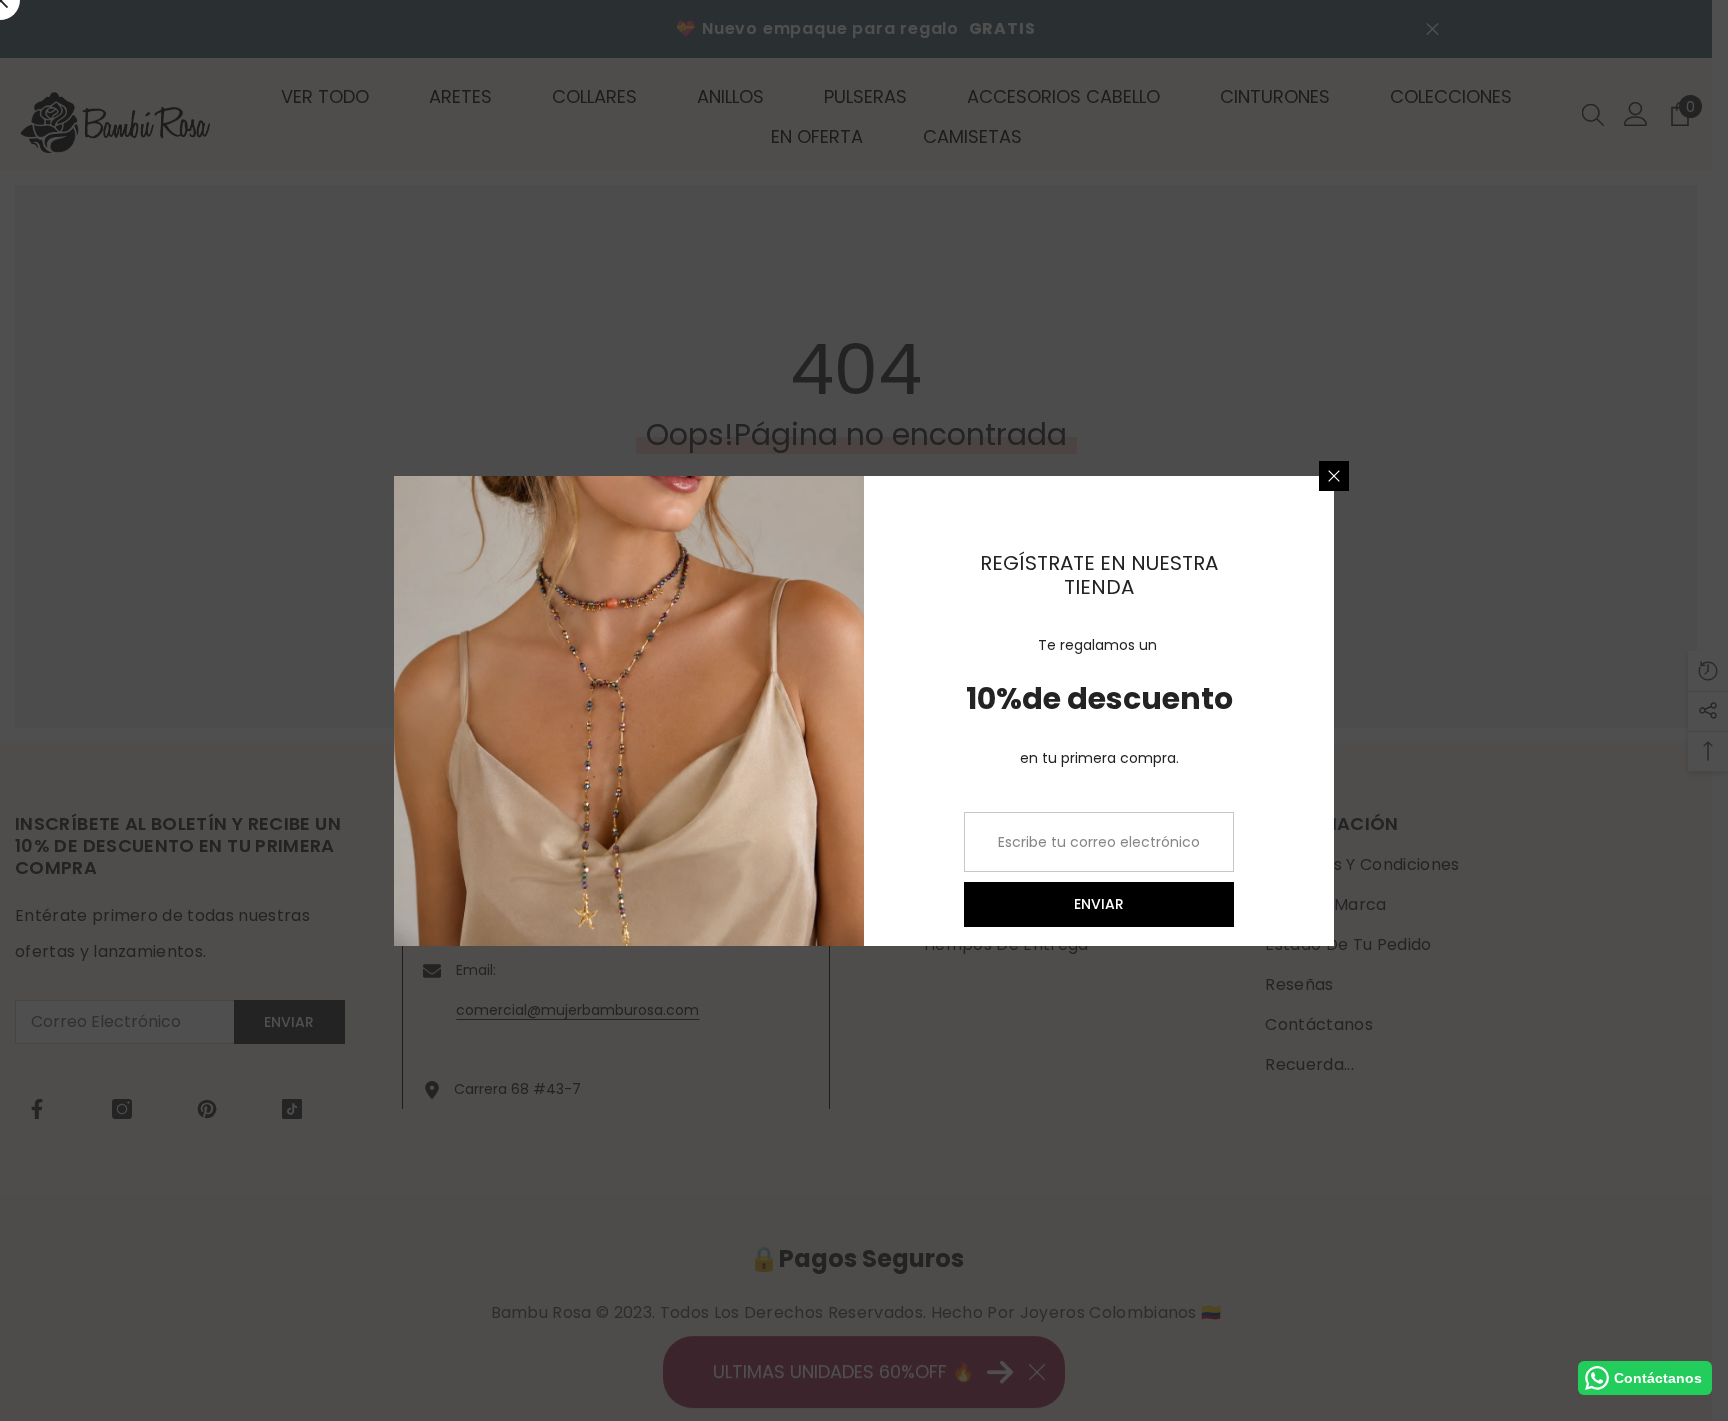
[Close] (1334, 476)
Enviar (1099, 904)
